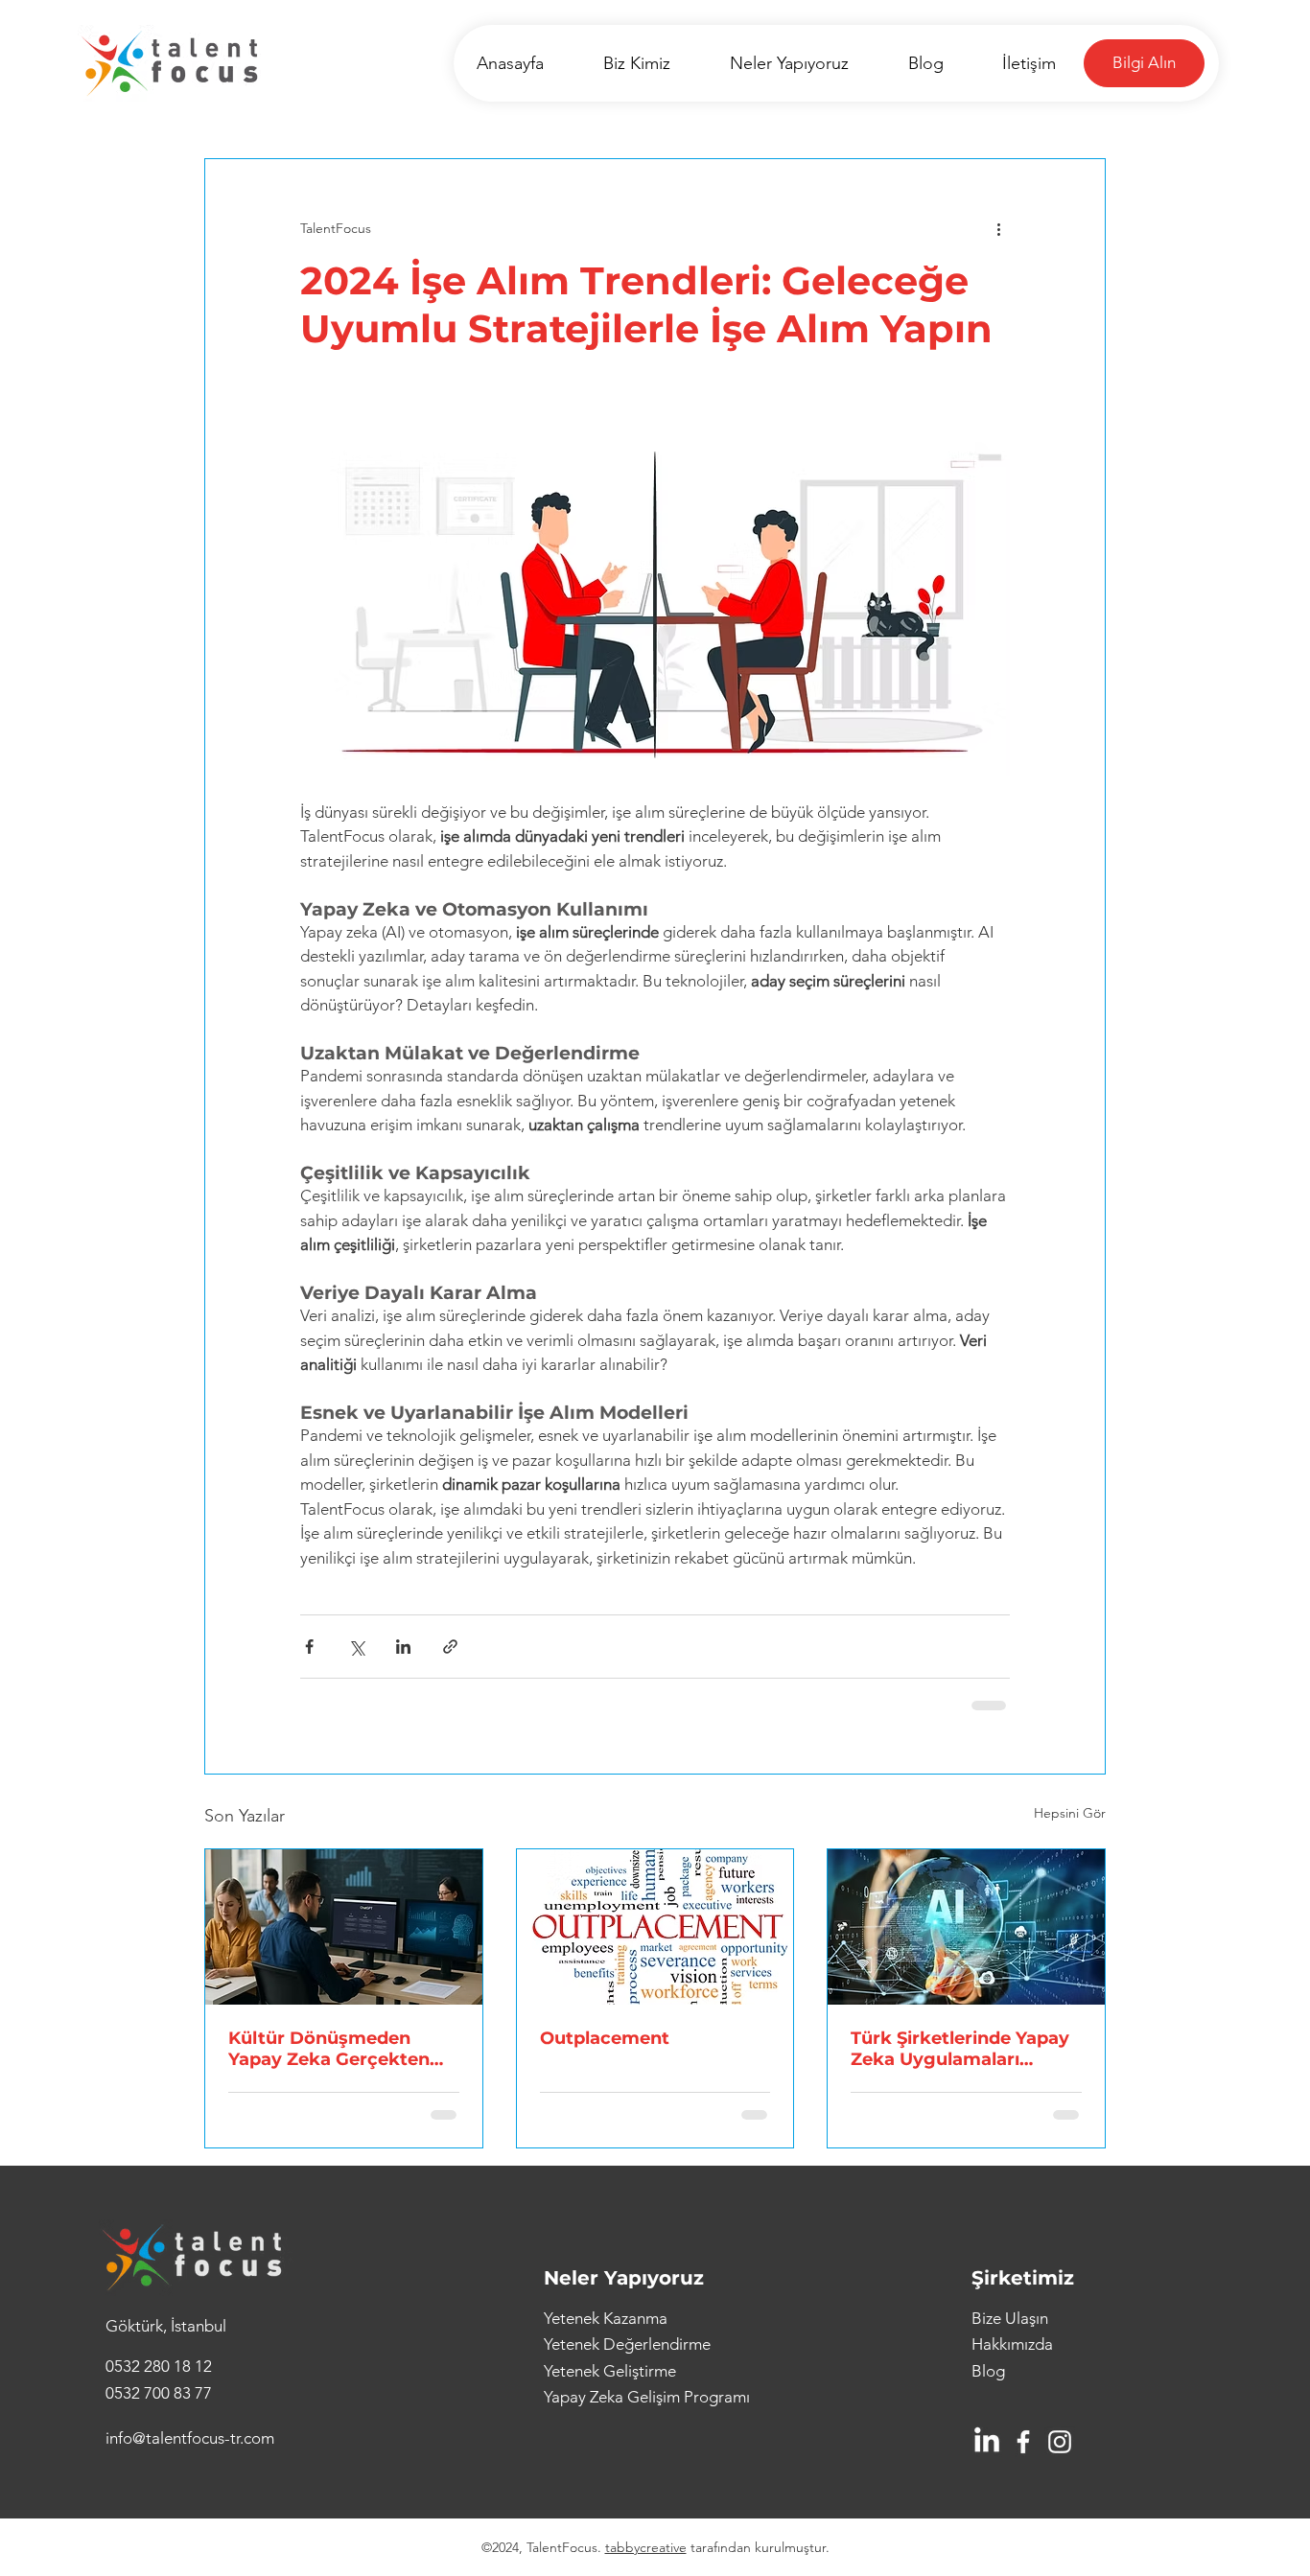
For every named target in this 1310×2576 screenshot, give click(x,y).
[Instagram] (1060, 2442)
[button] (1144, 63)
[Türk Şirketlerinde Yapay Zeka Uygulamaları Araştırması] (966, 1927)
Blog (988, 2371)
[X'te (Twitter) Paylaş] (356, 1647)
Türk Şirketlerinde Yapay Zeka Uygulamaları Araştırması (960, 2049)
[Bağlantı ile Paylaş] (450, 1647)
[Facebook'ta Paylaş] (309, 1647)
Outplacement (605, 2038)
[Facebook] (1023, 2442)
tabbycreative (646, 2547)
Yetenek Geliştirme (610, 2371)
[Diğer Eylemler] (998, 228)
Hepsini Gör (1070, 1813)
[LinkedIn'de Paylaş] (403, 1647)
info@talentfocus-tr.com (190, 2438)
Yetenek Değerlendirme (627, 2344)
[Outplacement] (655, 1927)
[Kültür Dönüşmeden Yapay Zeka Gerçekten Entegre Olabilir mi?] (344, 1927)
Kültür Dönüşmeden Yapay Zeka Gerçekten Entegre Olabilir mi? (329, 2049)
